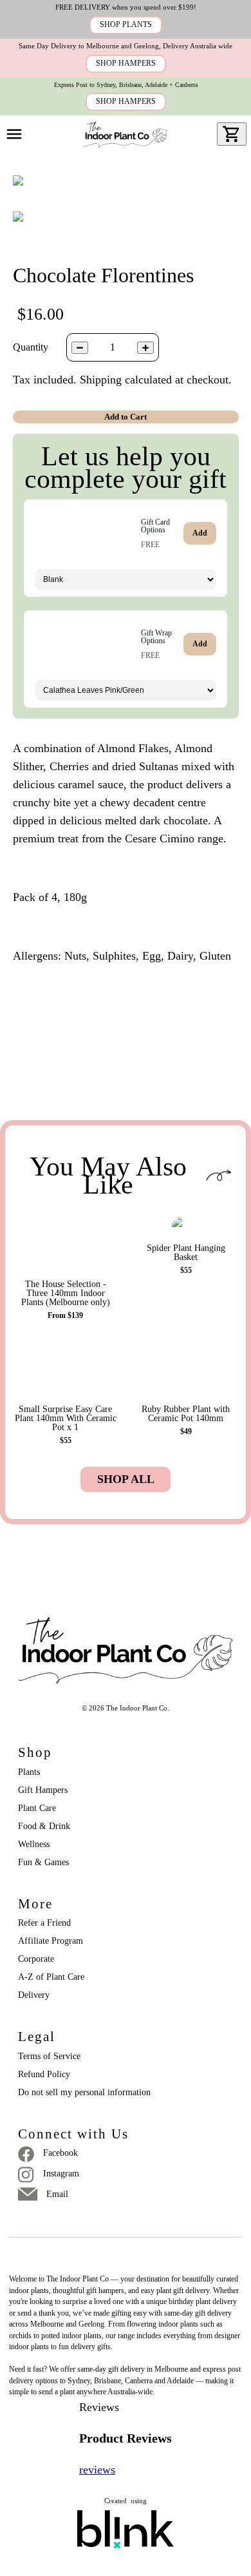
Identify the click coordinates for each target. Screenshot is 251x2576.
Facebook (60, 2153)
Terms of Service (49, 2056)
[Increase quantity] (145, 348)
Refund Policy (44, 2074)
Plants (29, 1772)
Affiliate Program (51, 1941)
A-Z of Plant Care (51, 1977)
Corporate (36, 1959)
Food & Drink (44, 1826)
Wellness (34, 1844)
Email (57, 2194)
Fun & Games (43, 1862)
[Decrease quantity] (80, 348)
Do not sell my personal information (84, 2092)
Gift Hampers (43, 1790)
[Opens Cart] (232, 134)
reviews (97, 2470)
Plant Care (37, 1808)
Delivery (34, 1995)
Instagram (61, 2174)
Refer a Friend (44, 1923)
